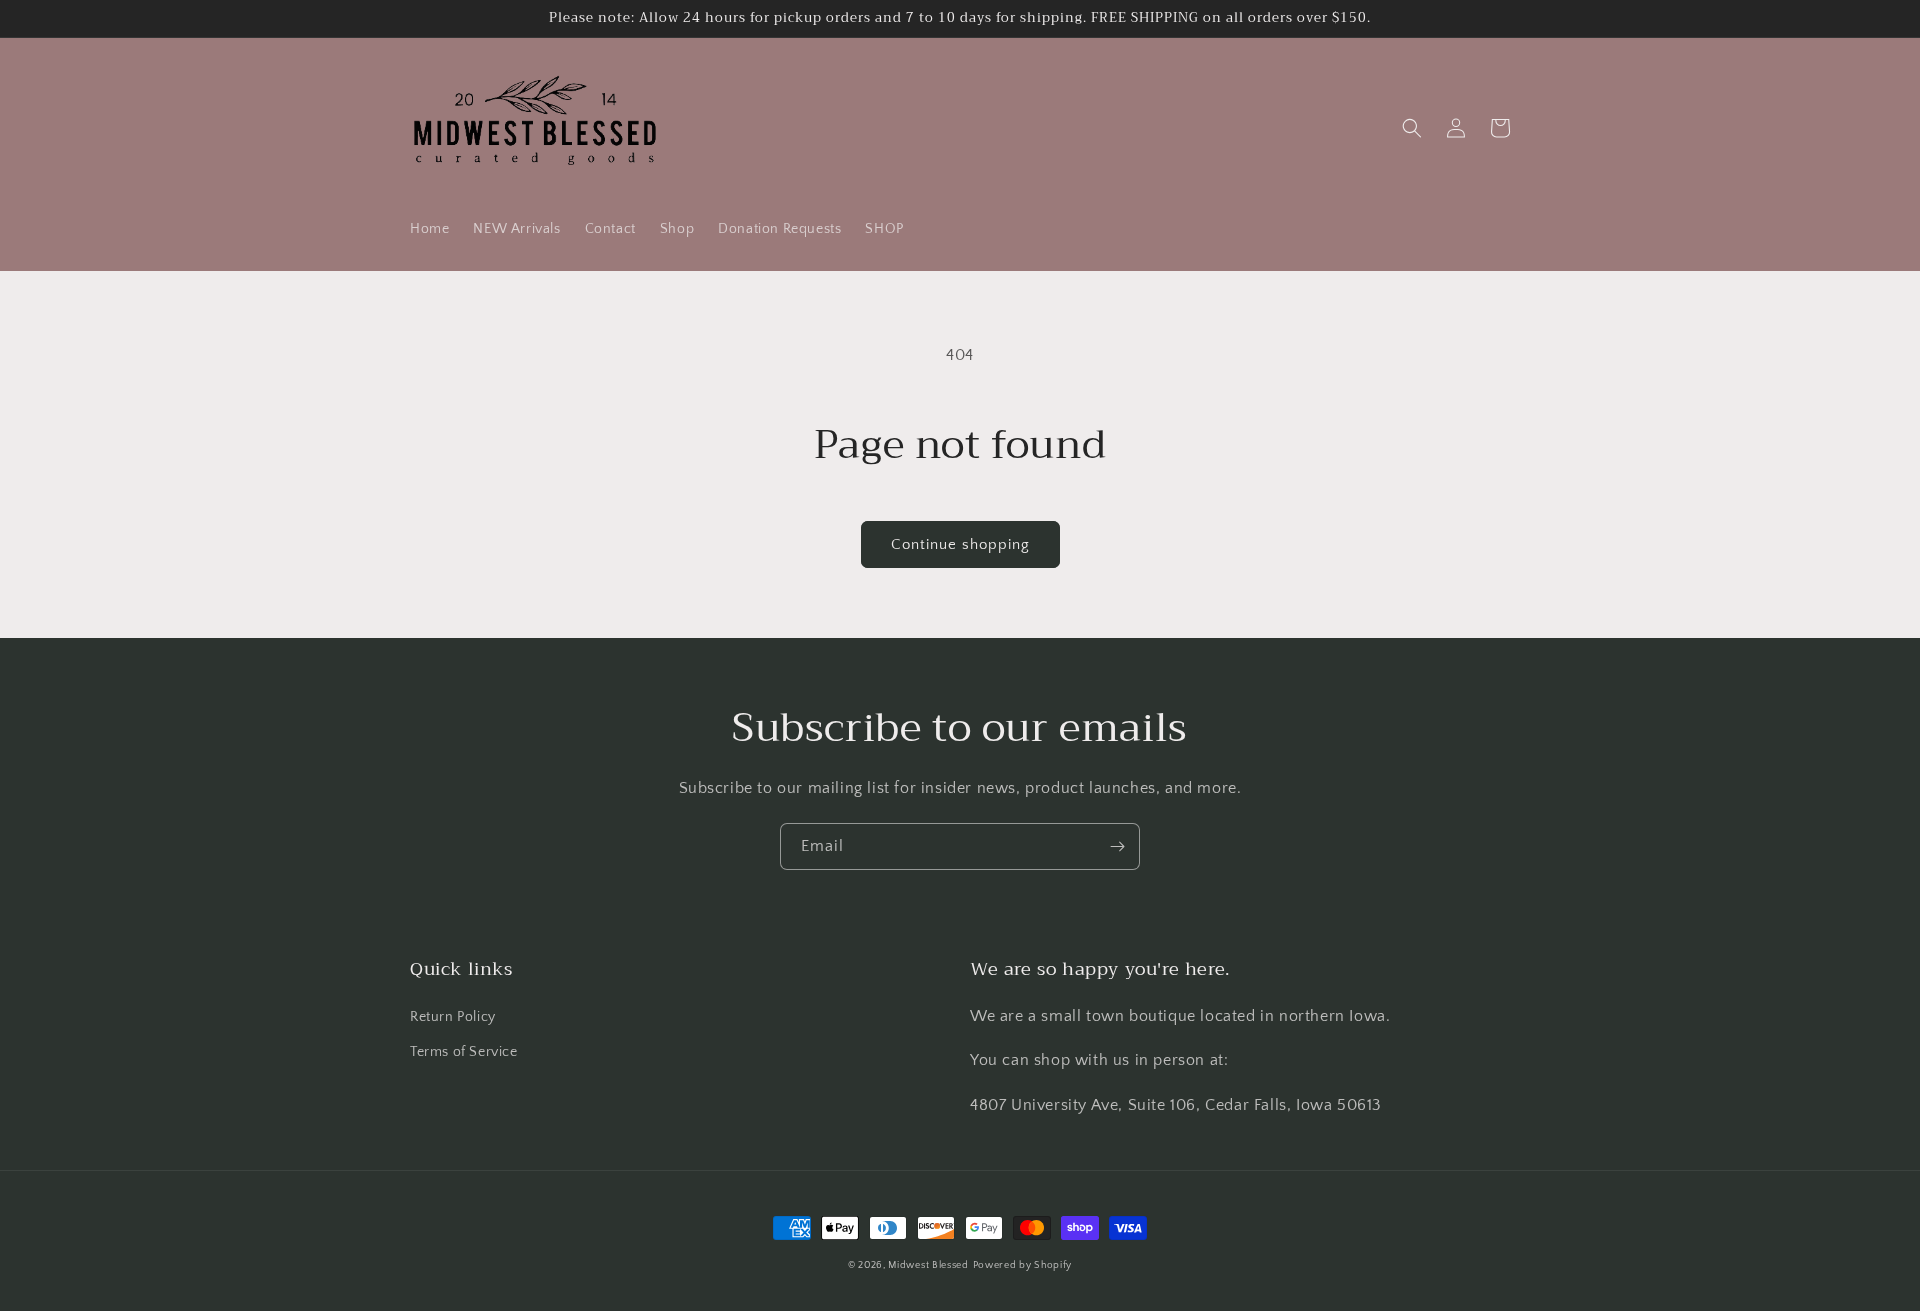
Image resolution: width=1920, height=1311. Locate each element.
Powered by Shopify (1023, 1265)
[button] (1412, 128)
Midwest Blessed (928, 1265)
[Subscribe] (1117, 846)
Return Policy (453, 1017)
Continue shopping (960, 544)
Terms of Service (464, 1052)
